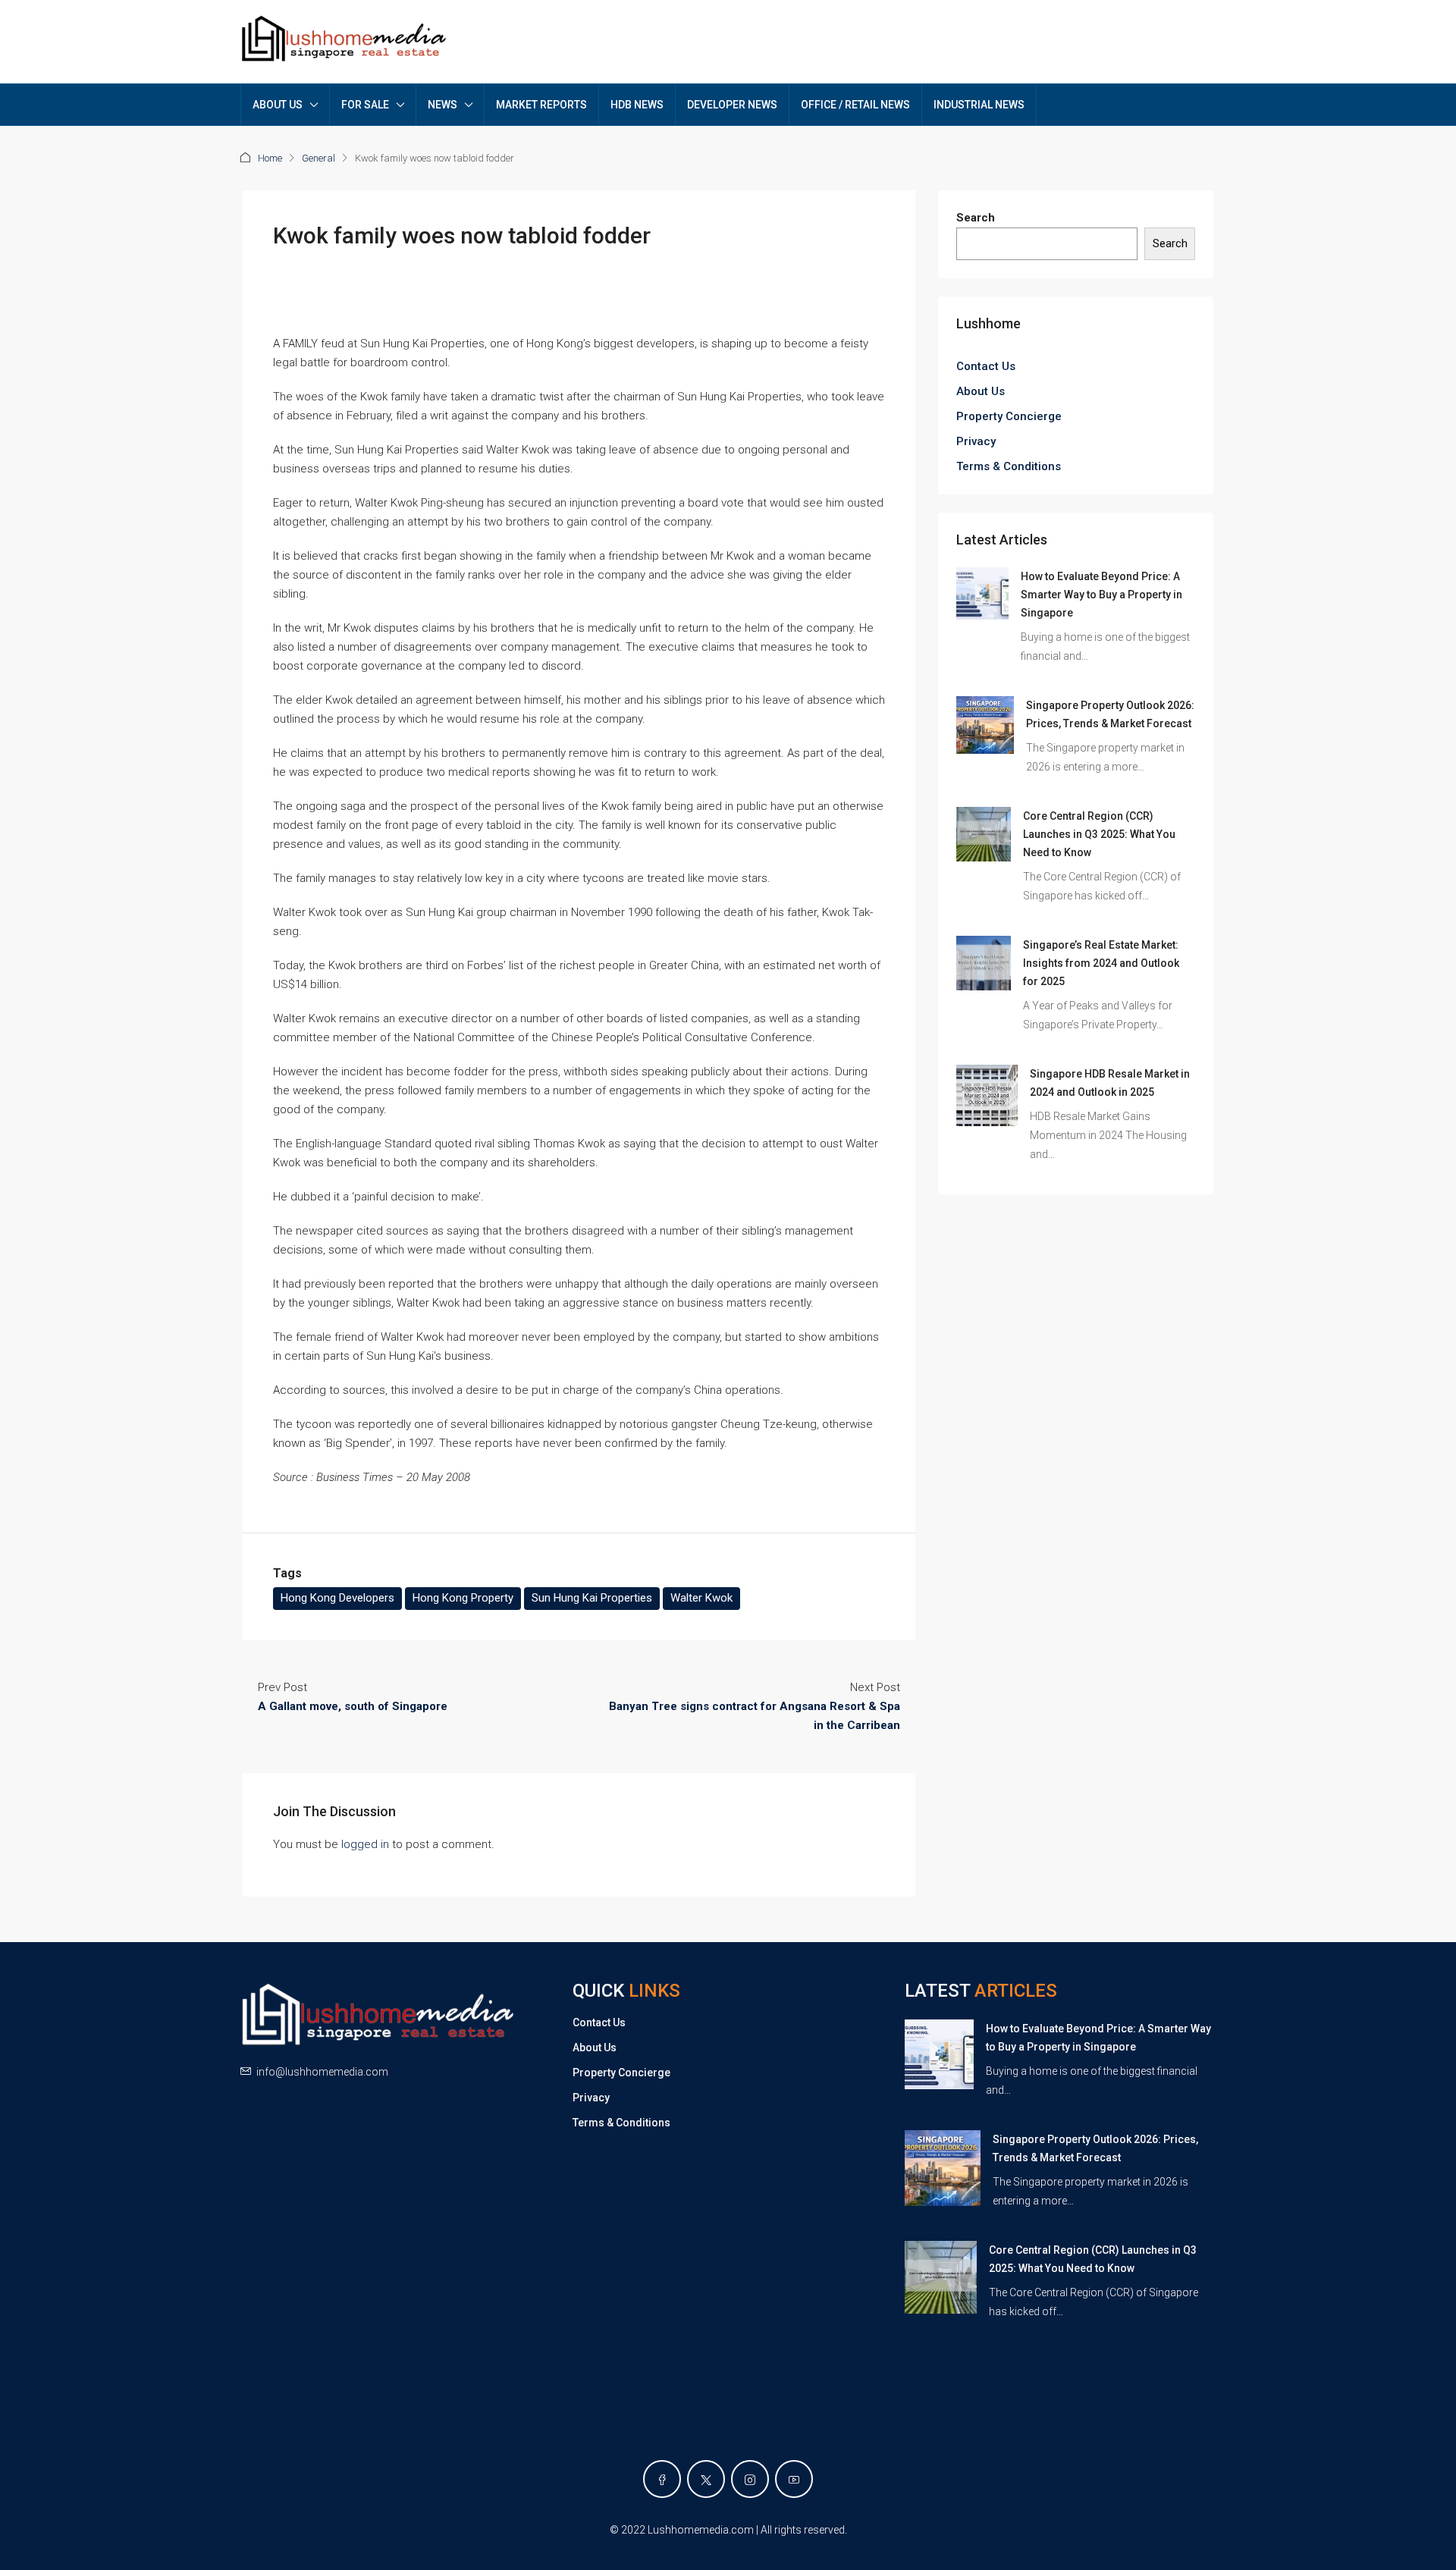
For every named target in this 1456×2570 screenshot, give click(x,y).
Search (976, 218)
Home (270, 158)
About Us (981, 391)
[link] (982, 593)
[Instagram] (750, 2479)
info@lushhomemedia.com (322, 2072)
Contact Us (986, 366)
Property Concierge (1009, 416)
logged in (365, 1844)
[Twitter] (706, 2479)
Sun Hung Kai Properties (592, 1598)
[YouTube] (794, 2479)
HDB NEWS (637, 105)
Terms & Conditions (1009, 466)
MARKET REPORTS (541, 105)
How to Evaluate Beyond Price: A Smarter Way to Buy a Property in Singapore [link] (1101, 595)
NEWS (442, 105)
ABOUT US (278, 105)
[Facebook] (662, 2479)
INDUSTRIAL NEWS (979, 105)
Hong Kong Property (463, 1598)
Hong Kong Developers (337, 1598)
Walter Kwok (701, 1598)
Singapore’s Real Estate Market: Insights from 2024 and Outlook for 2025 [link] (1101, 963)
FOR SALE (365, 105)
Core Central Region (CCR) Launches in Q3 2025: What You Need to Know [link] (1099, 834)
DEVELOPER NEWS (732, 105)
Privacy (976, 441)
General (318, 158)
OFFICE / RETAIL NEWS (855, 105)
